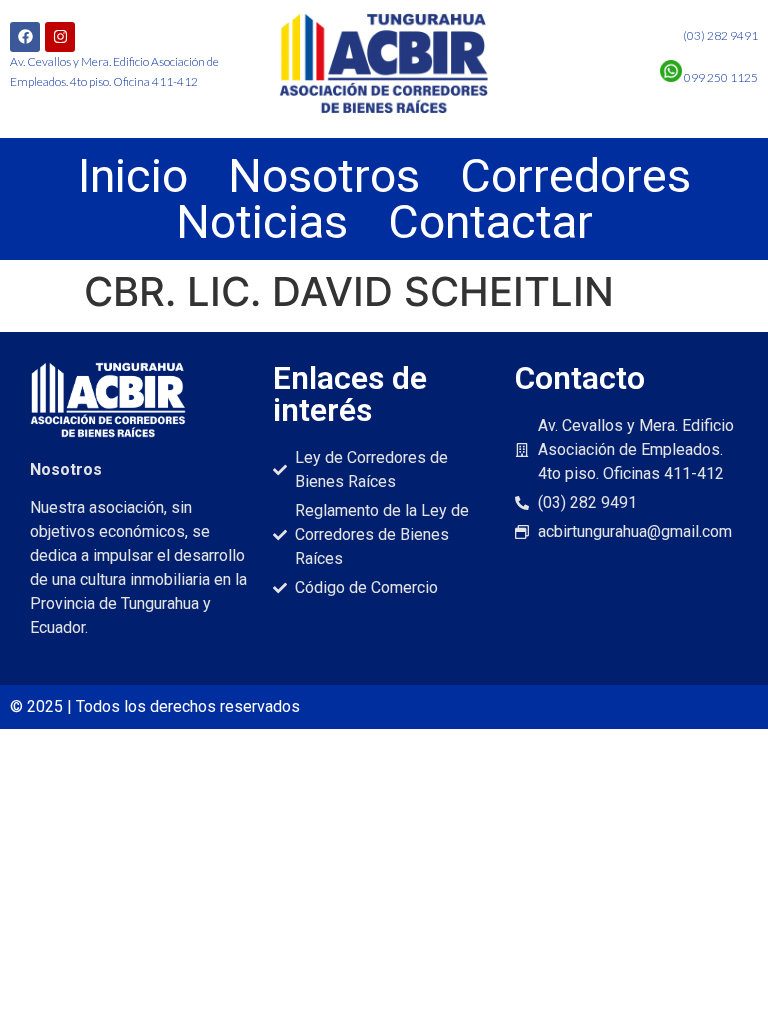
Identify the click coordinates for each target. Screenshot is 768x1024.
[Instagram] (60, 37)
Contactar (490, 222)
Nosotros (324, 176)
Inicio (133, 176)
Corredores (575, 176)
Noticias (262, 222)
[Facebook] (25, 37)
